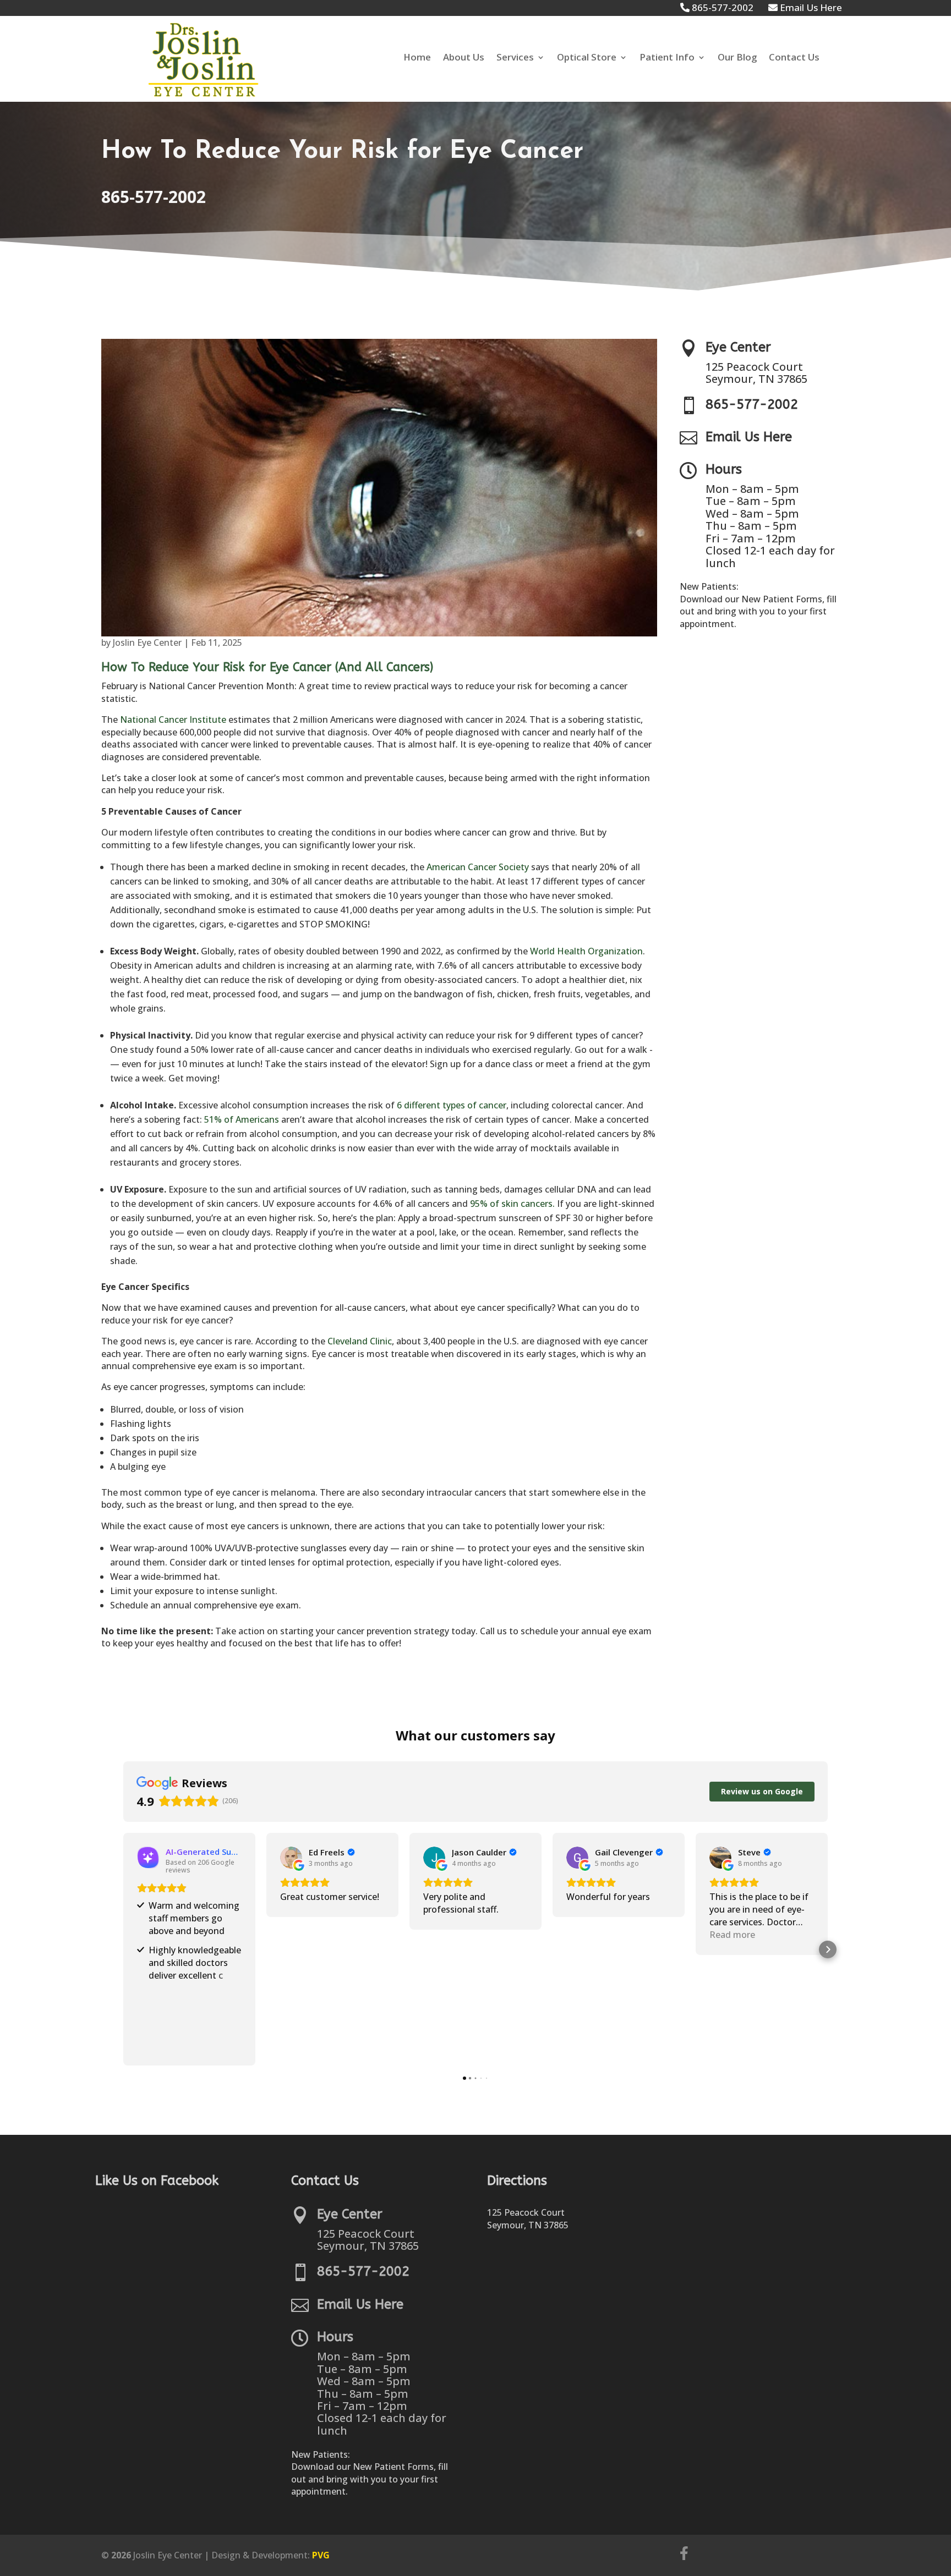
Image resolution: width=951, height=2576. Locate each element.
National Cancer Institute (173, 719)
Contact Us (794, 58)
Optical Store (587, 58)
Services (515, 58)
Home (417, 58)
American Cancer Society (478, 867)
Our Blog (737, 58)
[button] (123, 1949)
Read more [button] (732, 1935)
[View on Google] (291, 1858)
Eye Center (738, 347)
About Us (464, 58)
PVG (321, 2555)
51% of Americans (242, 1119)
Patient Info (667, 58)
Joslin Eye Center (147, 642)
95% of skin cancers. (512, 1204)
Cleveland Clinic (360, 1341)
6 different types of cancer (452, 1105)
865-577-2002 (154, 197)
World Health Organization (586, 951)
